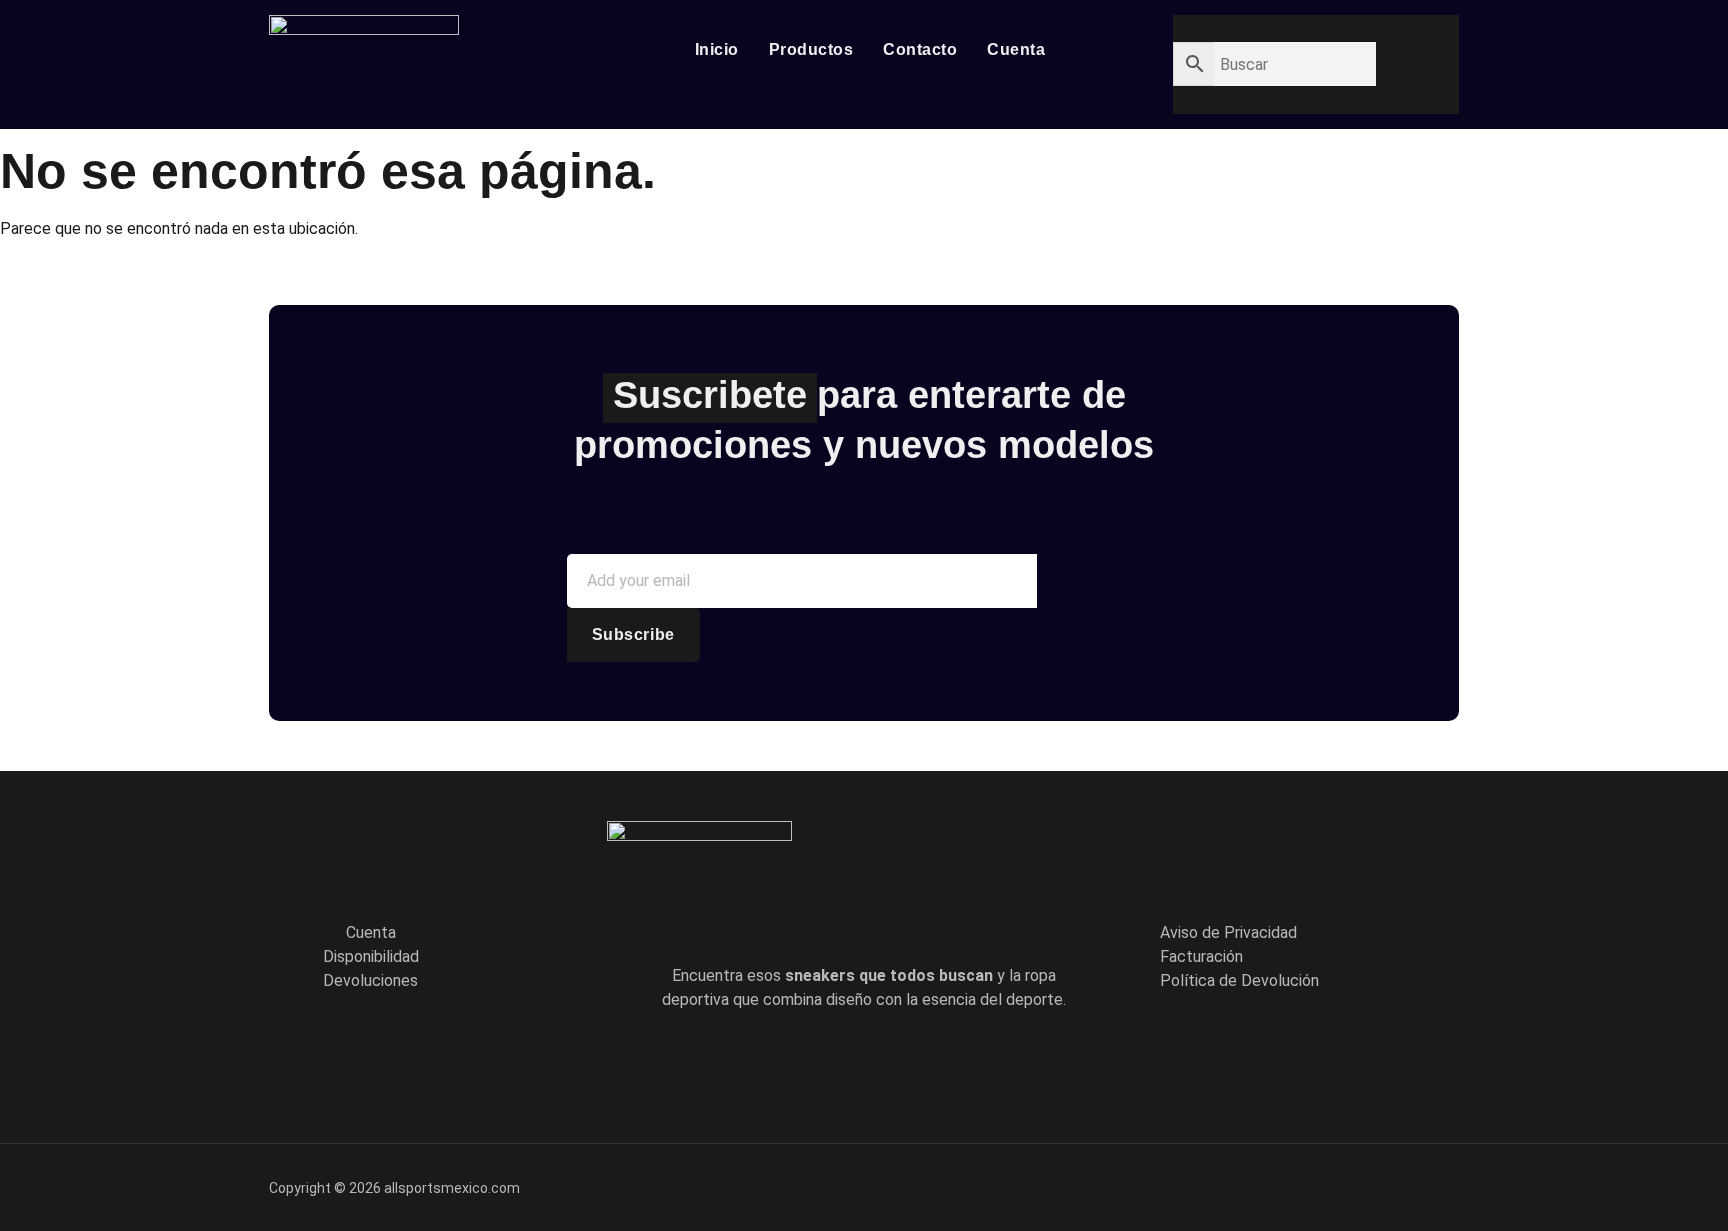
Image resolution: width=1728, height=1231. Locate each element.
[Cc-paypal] (1365, 1184)
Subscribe (633, 634)
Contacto (920, 49)
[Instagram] (949, 1061)
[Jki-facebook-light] (778, 1061)
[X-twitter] (835, 1061)
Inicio (717, 49)
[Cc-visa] (1296, 1184)
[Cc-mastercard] (1434, 1184)
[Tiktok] (892, 1061)
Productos (811, 49)
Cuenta (1016, 49)
